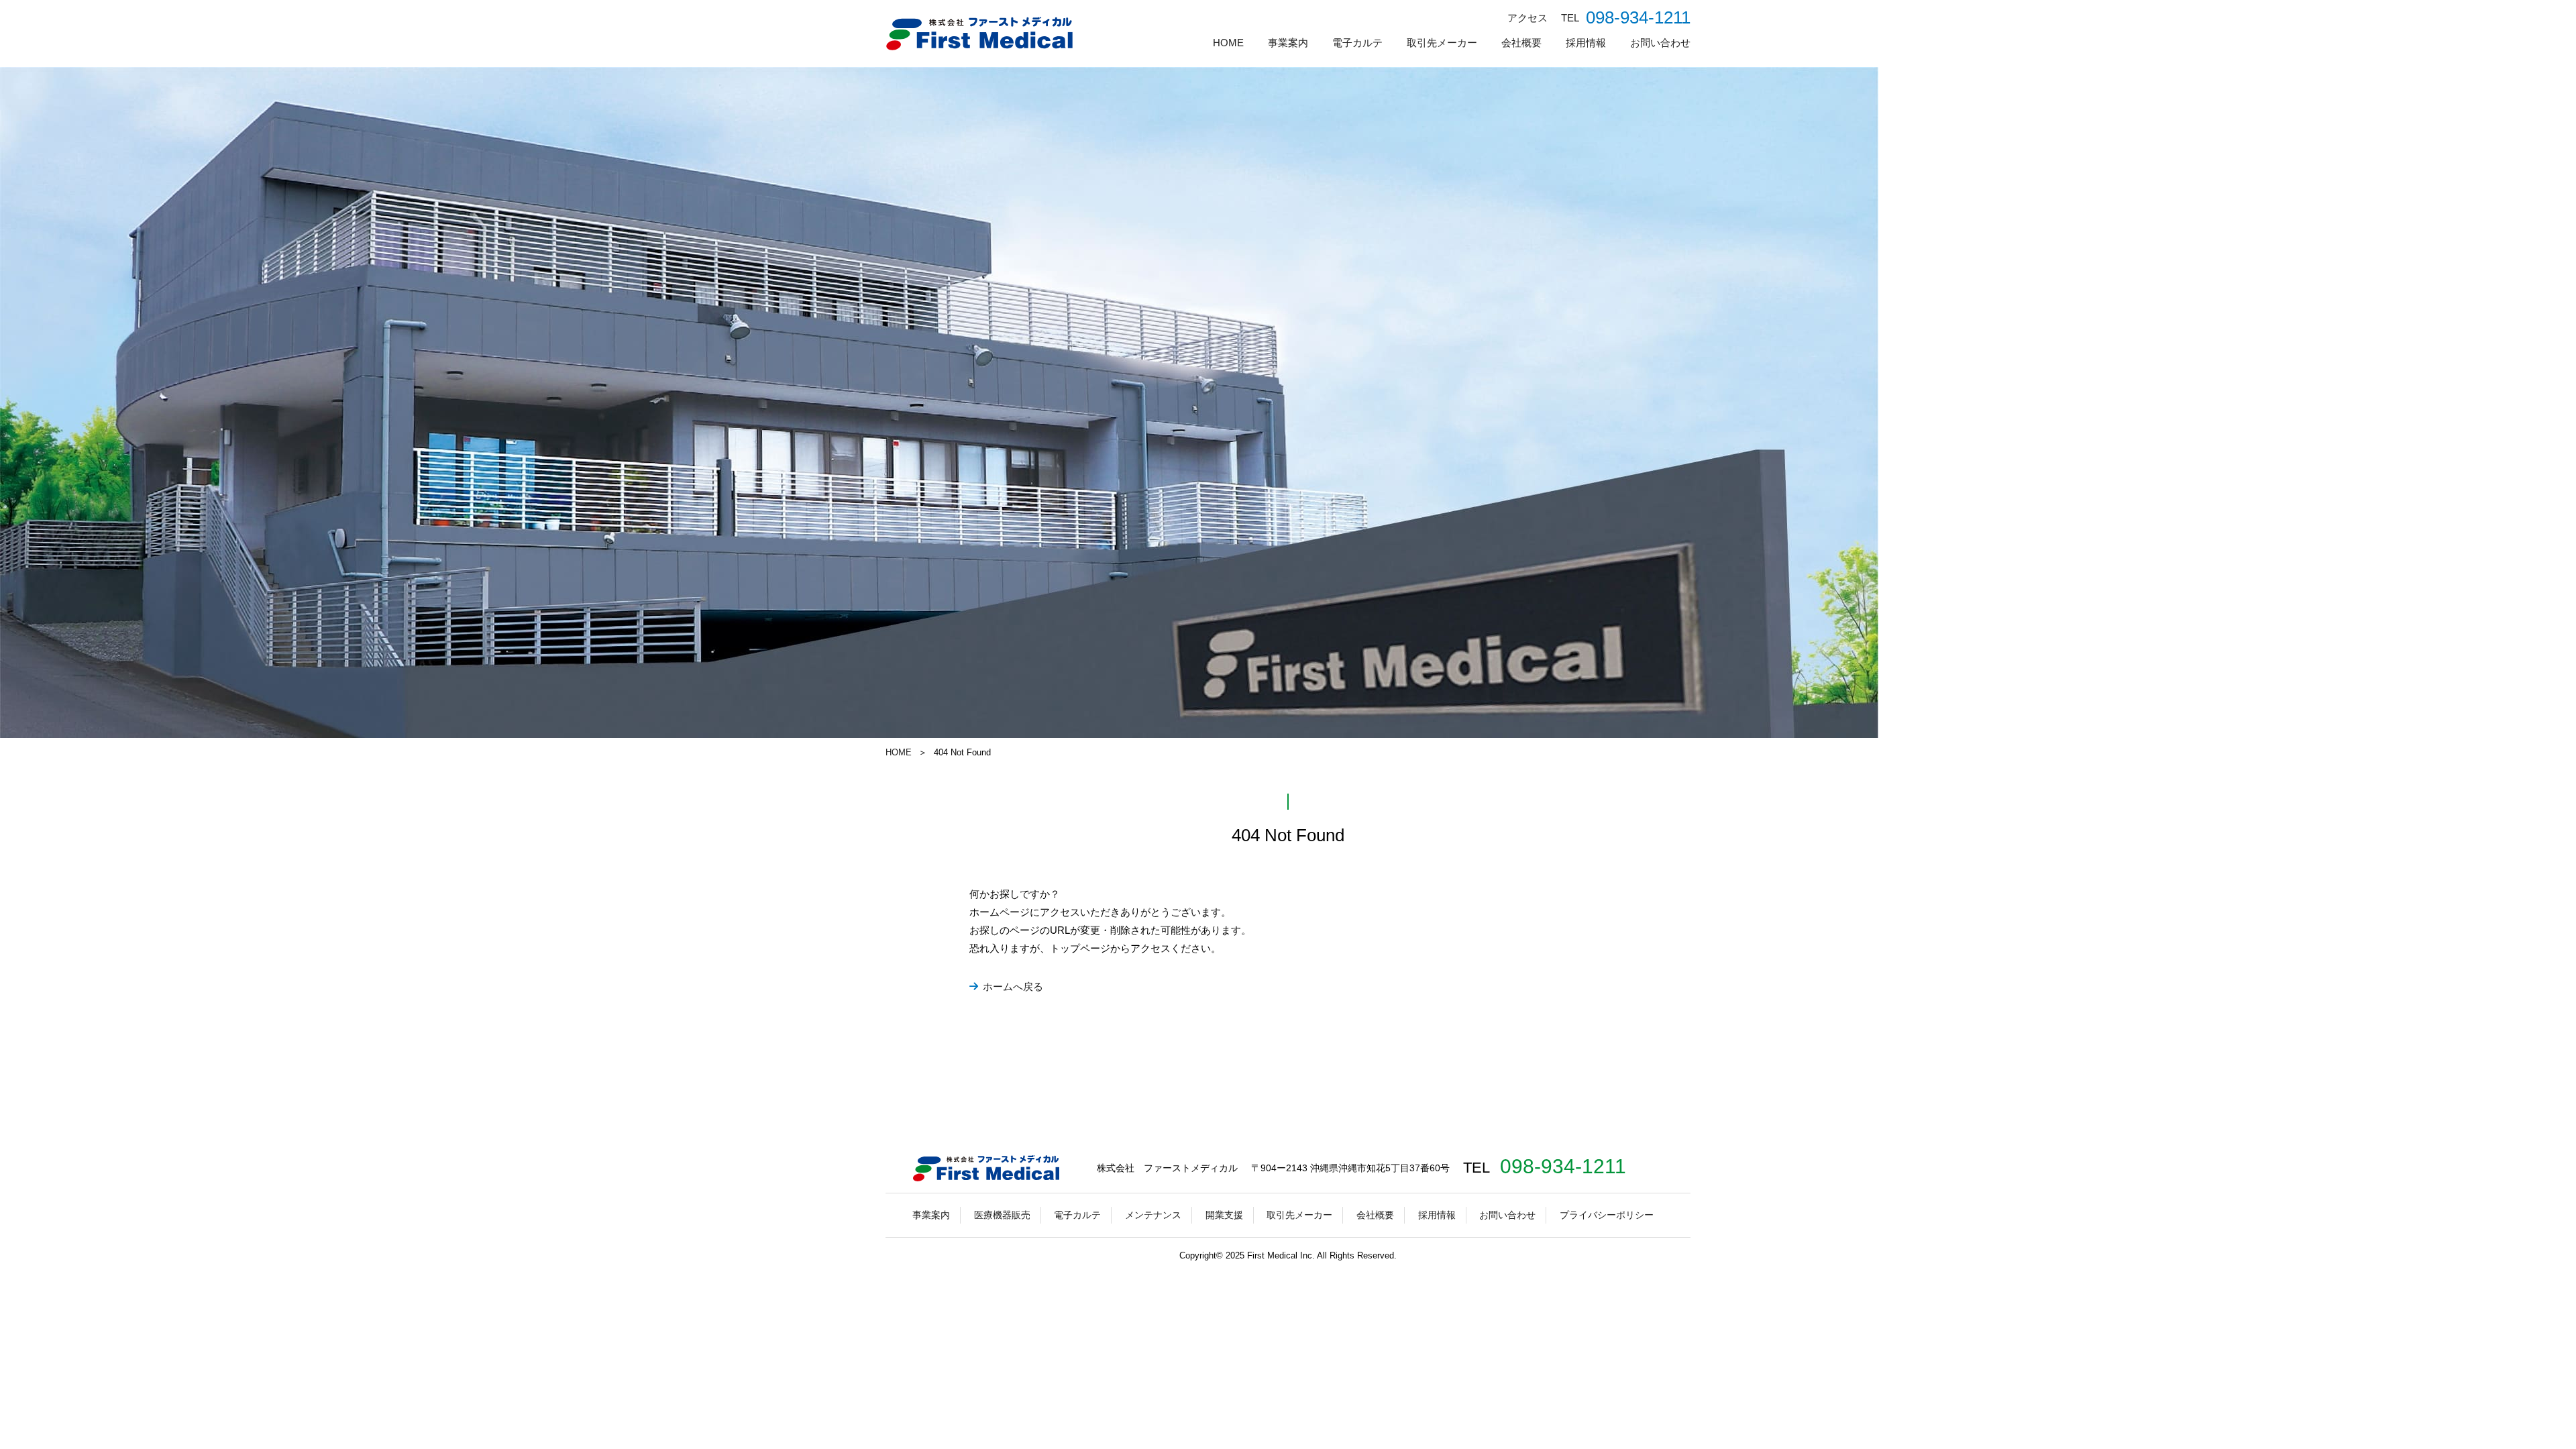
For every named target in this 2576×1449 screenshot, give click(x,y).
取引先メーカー (1442, 43)
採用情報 (1586, 43)
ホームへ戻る (1013, 986)
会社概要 (1521, 43)
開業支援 (1224, 1215)
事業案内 (1288, 43)
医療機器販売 (1002, 1215)
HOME (1228, 43)
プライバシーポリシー (1607, 1215)
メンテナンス (1153, 1215)
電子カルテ (1357, 43)
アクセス (1527, 18)
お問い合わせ (1660, 43)
